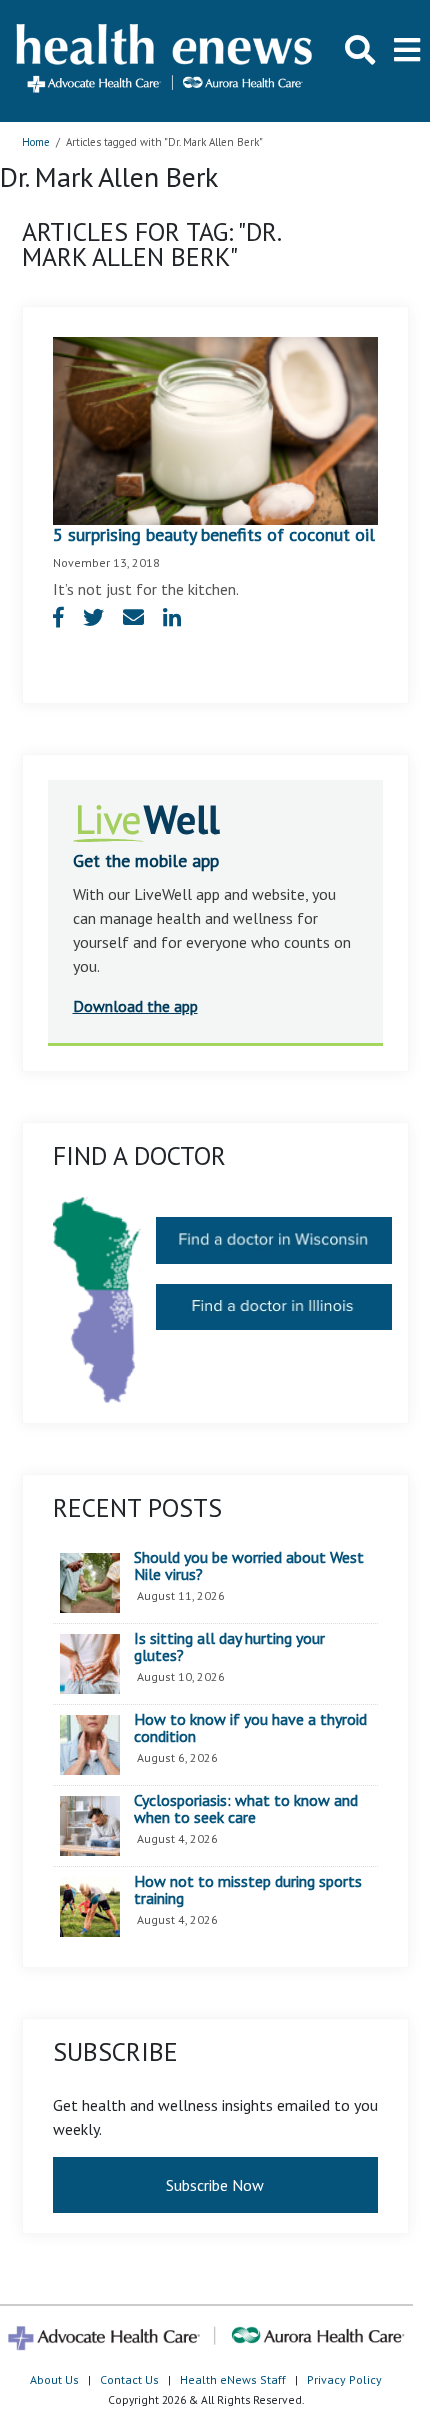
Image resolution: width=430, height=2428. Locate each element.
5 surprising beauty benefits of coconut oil (214, 534)
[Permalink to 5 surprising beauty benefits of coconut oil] (215, 429)
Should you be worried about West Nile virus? (249, 1566)
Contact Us (129, 2379)
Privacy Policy (344, 2379)
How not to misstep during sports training (248, 1890)
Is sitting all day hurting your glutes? (229, 1647)
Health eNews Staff (233, 2379)
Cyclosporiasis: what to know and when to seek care (246, 1809)
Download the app (135, 1006)
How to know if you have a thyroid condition (250, 1728)
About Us (54, 2379)
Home (36, 142)
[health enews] (165, 60)
